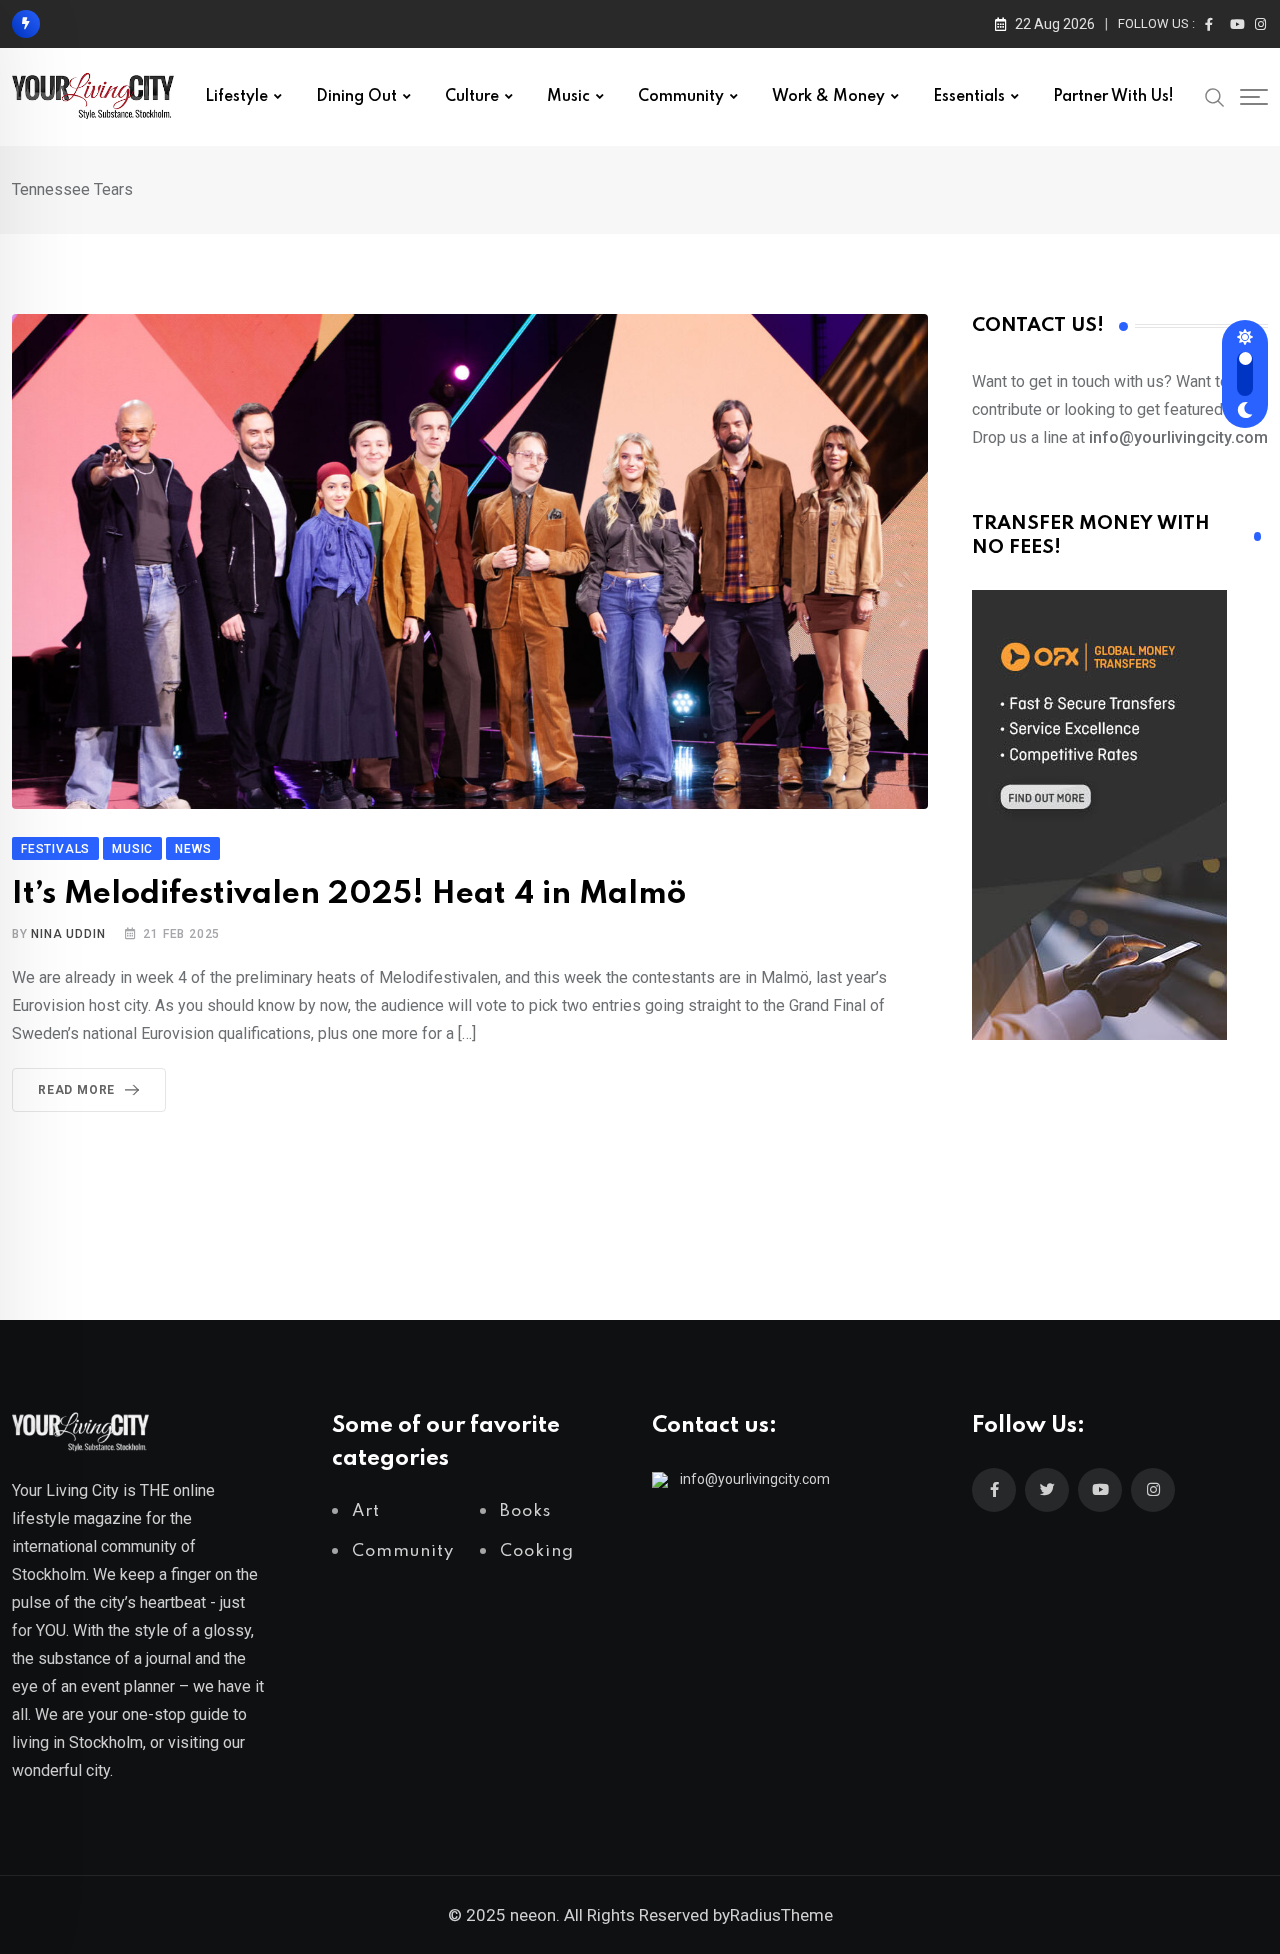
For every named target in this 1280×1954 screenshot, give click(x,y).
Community (681, 97)
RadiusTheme (781, 1915)
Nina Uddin (68, 934)
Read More (76, 1090)
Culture (472, 97)
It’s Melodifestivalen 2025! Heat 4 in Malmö (349, 894)
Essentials (969, 97)
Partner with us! (1113, 97)
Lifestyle (236, 97)
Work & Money (828, 97)
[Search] (1215, 96)
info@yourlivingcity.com (755, 1479)
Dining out (356, 97)
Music (568, 97)
